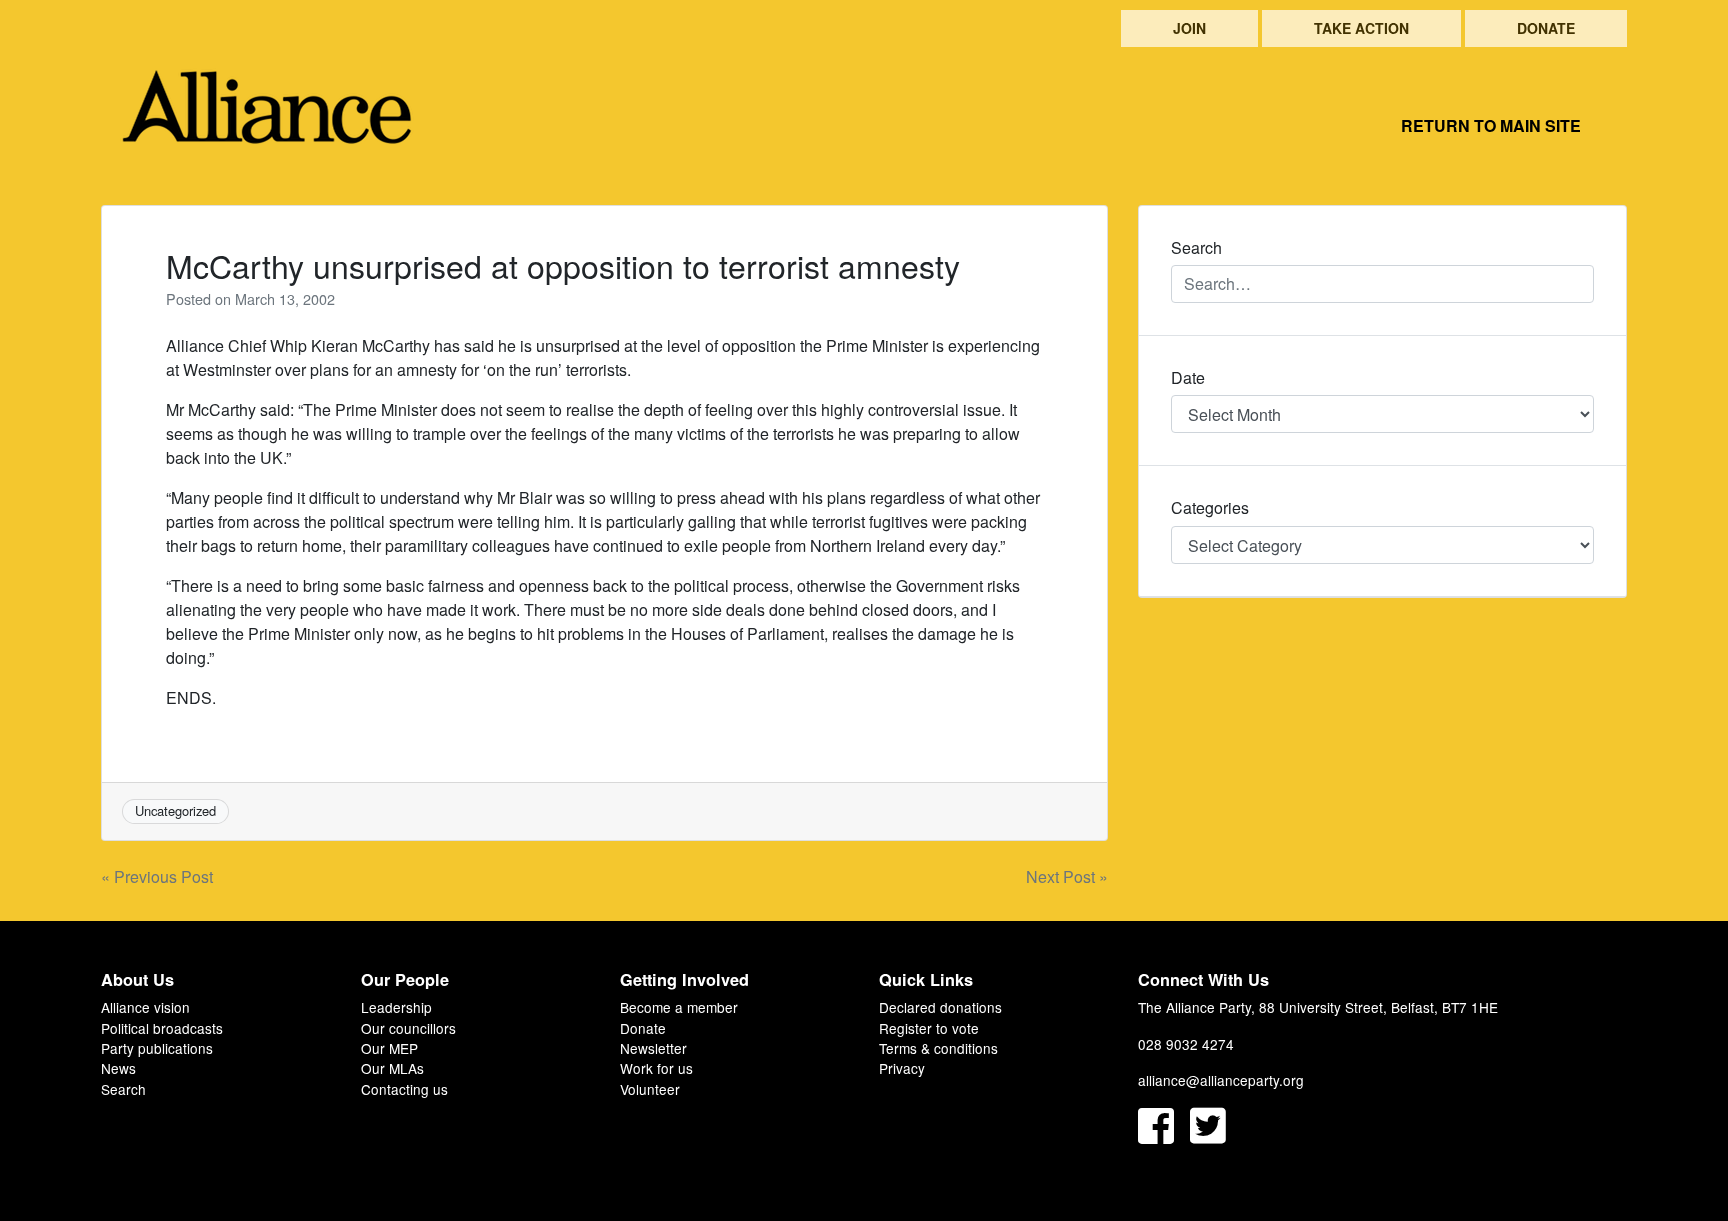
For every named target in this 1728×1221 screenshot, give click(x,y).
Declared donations (940, 1007)
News (118, 1068)
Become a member (679, 1007)
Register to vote (929, 1028)
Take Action (1361, 28)
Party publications (157, 1048)
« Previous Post (157, 876)
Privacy (902, 1068)
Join (1189, 28)
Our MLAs (392, 1068)
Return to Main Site (1491, 125)
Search (123, 1089)
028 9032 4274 (1186, 1044)
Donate (1546, 28)
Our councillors (408, 1028)
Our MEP (389, 1048)
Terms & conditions (938, 1048)
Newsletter (653, 1048)
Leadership (396, 1007)
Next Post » (1067, 876)
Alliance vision (145, 1007)
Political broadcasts (162, 1028)
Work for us (656, 1068)
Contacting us (404, 1089)
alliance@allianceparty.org (1221, 1080)
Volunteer (650, 1089)
